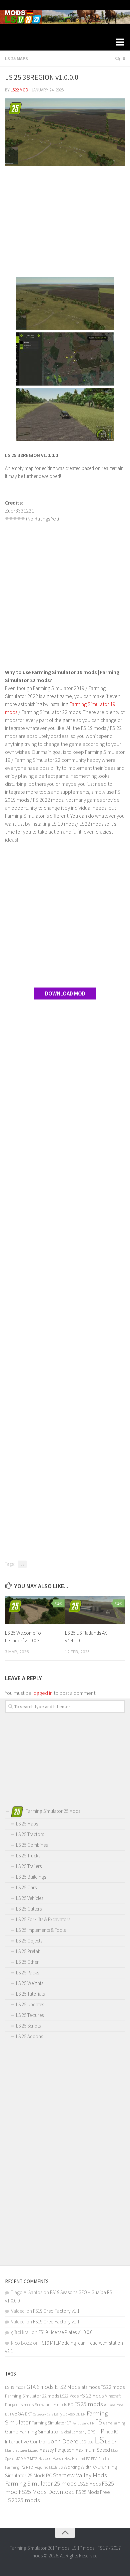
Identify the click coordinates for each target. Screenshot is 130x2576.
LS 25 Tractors (30, 1834)
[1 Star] (7, 519)
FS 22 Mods (92, 2396)
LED (83, 2442)
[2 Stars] (11, 519)
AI (106, 2405)
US (60, 2467)
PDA (94, 2459)
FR (92, 2423)
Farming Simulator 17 (51, 2423)
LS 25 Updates (30, 2004)
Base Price (116, 2405)
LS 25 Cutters (29, 1909)
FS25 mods (88, 2404)
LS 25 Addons (29, 2036)
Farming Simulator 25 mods (41, 2483)
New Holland (75, 2459)
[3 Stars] (15, 519)
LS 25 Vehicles (30, 1898)
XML (96, 2467)
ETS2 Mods (67, 2387)
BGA (19, 2413)
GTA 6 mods (40, 2387)
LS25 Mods (89, 2484)
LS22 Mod (19, 90)
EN (83, 2414)
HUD (109, 2432)
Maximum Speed (93, 2450)
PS (23, 2467)
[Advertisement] (65, 222)
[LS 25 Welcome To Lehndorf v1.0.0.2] (35, 1610)
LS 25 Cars (26, 1887)
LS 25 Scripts (28, 2026)
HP (100, 2431)
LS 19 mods (15, 2387)
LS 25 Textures (30, 2015)
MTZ (34, 2459)
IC (116, 2432)
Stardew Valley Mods (80, 2475)
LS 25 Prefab (28, 1951)
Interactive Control (26, 2441)
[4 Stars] (19, 519)
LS (22, 1564)
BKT (28, 2414)
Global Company (74, 2432)
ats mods (90, 2387)
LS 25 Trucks (28, 1856)
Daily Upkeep (64, 2414)
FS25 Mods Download (47, 2492)
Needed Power (51, 2459)
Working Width (78, 2467)
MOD (19, 2459)
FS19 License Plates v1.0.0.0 (65, 2332)
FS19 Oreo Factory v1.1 (56, 2311)
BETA (9, 2414)
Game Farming (114, 2423)
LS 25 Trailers (29, 1866)
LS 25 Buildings (31, 1877)
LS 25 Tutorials (30, 1994)
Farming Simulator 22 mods (32, 2396)
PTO (30, 2467)
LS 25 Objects (29, 1941)
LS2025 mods (22, 2500)
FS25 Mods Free (93, 2492)
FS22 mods (113, 2387)
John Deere (63, 2441)
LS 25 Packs (27, 1973)
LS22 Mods (69, 2396)
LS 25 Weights (30, 1983)
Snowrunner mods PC (54, 2405)
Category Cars (43, 2414)
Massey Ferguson (57, 2450)
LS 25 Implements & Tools (41, 1930)
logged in (42, 1693)
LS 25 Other (27, 1962)
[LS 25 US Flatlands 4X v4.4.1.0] (95, 1610)
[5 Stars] (23, 519)
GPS (91, 2432)
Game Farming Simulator (32, 2431)
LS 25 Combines (32, 1845)
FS (99, 2422)
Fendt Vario (81, 2423)
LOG (90, 2442)
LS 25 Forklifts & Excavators (43, 1919)
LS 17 (111, 2441)
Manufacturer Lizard (22, 2450)
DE (78, 2414)
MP (26, 2459)
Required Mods (46, 2467)
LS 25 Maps (16, 59)
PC (88, 2459)
